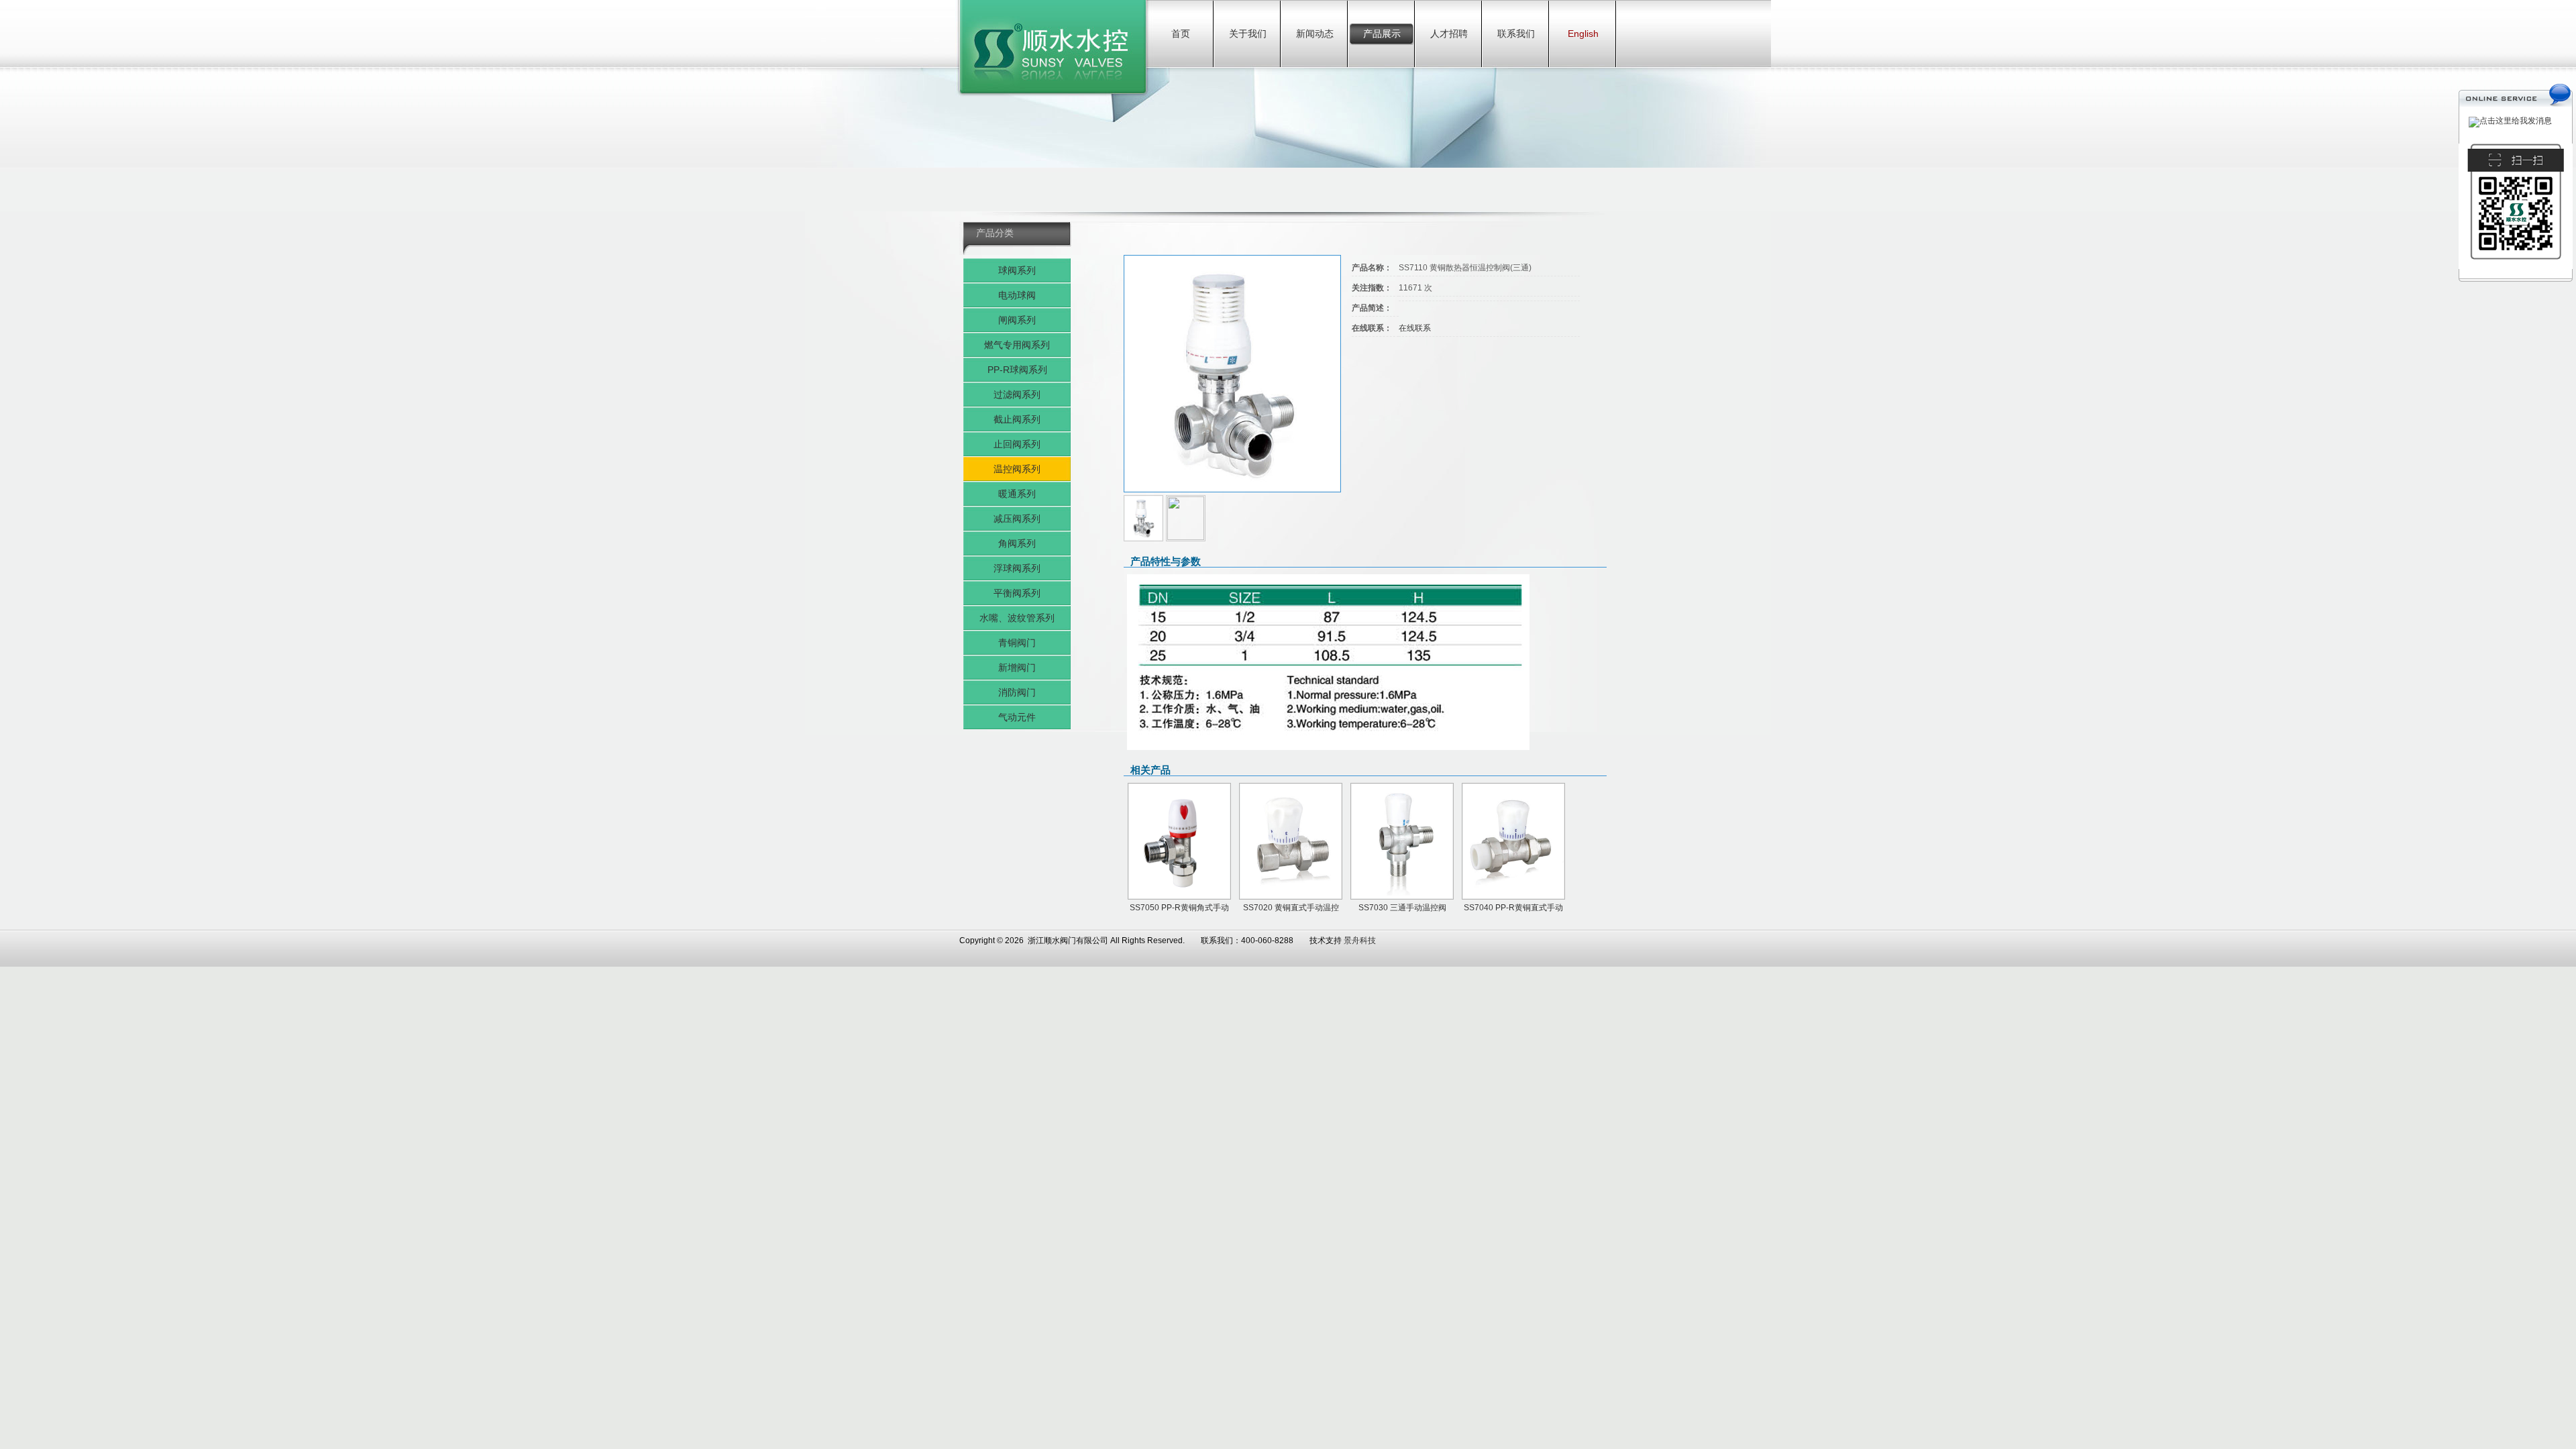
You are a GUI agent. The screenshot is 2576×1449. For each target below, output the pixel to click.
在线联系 (1415, 328)
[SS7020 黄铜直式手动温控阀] (1291, 841)
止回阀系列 (1017, 444)
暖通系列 (1017, 494)
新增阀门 (1017, 667)
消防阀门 (1017, 692)
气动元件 (1017, 717)
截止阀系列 (1017, 419)
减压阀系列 (1017, 519)
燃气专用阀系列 (1017, 345)
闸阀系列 (1017, 320)
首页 (1181, 34)
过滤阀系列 (1017, 394)
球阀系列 (1017, 270)
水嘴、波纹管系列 (1017, 618)
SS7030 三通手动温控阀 (1402, 908)
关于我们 (1248, 34)
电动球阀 (1017, 295)
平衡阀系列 (1017, 593)
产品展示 (1382, 34)
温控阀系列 (1017, 469)
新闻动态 (1315, 34)
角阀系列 (1017, 543)
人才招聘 (1449, 34)
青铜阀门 (1017, 643)
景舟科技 (1360, 941)
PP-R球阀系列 (1017, 370)
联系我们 (1516, 34)
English (1583, 34)
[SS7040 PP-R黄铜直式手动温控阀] (1513, 841)
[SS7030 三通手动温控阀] (1402, 841)
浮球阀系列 (1017, 568)
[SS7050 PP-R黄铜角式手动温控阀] (1179, 841)
